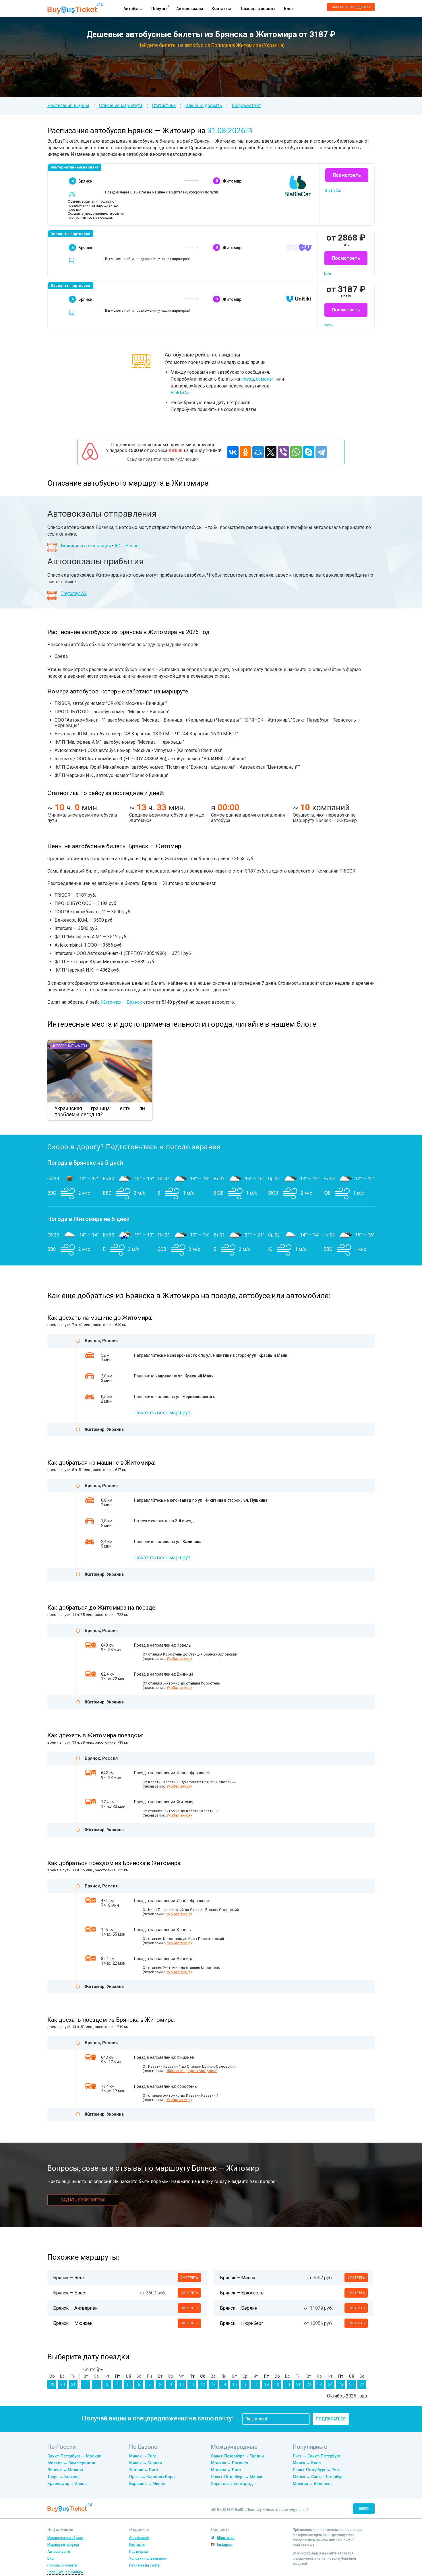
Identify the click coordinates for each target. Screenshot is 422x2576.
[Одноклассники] (245, 452)
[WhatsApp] (296, 452)
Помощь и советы (257, 9)
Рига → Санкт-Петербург (317, 2456)
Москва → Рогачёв (230, 2463)
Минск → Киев (307, 2463)
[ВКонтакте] (233, 452)
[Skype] (309, 452)
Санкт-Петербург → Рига (317, 2470)
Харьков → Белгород (232, 2484)
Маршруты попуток (63, 2545)
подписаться (331, 2419)
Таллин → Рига (144, 2470)
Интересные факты (69, 1046)
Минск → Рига (143, 2456)
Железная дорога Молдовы (191, 2071)
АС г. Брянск (128, 546)
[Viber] (283, 452)
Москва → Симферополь (72, 2463)
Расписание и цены (68, 105)
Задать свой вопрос (83, 2200)
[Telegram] (321, 452)
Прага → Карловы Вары (152, 2477)
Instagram (225, 2545)
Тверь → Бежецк (64, 2477)
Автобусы (133, 9)
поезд (248, 379)
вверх (364, 2509)
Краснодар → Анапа (67, 2484)
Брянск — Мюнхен (73, 2323)
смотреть (189, 2278)
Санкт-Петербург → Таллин (237, 2456)
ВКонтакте (226, 2538)
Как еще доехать (204, 105)
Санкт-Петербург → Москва (74, 2456)
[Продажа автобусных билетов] (75, 8)
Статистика (164, 105)
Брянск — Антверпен (75, 2308)
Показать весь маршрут (162, 1413)
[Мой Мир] (258, 452)
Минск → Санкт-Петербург (319, 2477)
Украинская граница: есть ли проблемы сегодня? (100, 1111)
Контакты (221, 9)
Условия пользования (148, 2558)
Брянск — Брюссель (242, 2293)
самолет (265, 379)
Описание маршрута (121, 105)
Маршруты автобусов (65, 2538)
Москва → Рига (226, 2470)
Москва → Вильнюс (312, 2484)
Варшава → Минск (147, 2484)
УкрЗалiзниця (178, 1659)
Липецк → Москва (65, 2470)
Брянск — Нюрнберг (242, 2323)
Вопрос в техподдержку (351, 7)
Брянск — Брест (70, 2293)
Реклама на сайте (144, 2565)
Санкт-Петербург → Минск (237, 2477)
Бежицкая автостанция (86, 546)
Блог (289, 9)
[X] (271, 452)
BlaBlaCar (180, 393)
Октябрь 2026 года (347, 2396)
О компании (139, 2538)
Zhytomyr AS (74, 593)
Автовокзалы (190, 9)
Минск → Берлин (146, 2463)
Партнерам (139, 2552)
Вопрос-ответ (246, 105)
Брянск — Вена (69, 2278)
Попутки (159, 9)
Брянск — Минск (238, 2278)
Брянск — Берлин (239, 2308)
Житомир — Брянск (121, 1002)
